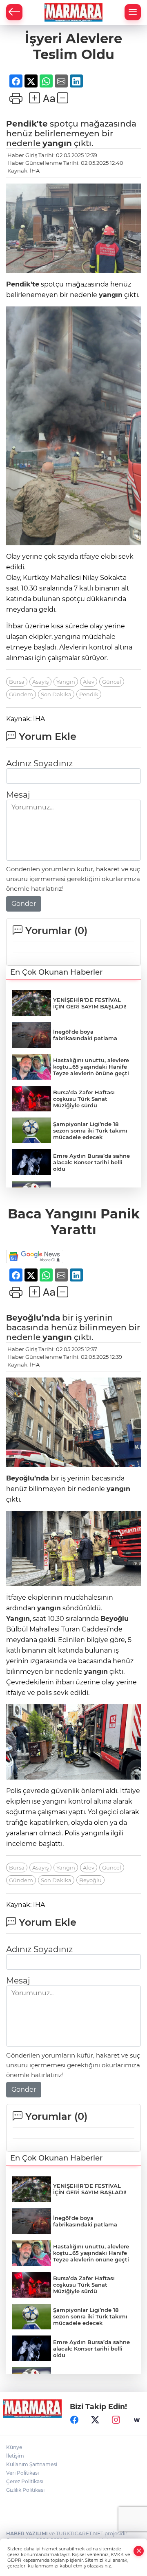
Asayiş (40, 682)
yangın (57, 143)
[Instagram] (116, 2420)
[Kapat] (139, 2551)
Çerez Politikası (25, 2481)
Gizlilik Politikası (25, 2490)
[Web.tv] (137, 2420)
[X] (95, 2420)
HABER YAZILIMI (27, 2533)
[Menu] (133, 12)
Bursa (17, 682)
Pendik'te (27, 124)
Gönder (24, 904)
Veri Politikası (22, 2473)
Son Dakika (56, 694)
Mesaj (18, 795)
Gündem (21, 694)
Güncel (112, 682)
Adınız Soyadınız (39, 763)
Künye (14, 2447)
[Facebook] (74, 2420)
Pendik (89, 694)
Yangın (66, 682)
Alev (89, 682)
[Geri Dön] (14, 12)
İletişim (15, 2456)
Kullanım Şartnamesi (32, 2464)
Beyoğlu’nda (33, 1318)
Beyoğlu (115, 1619)
